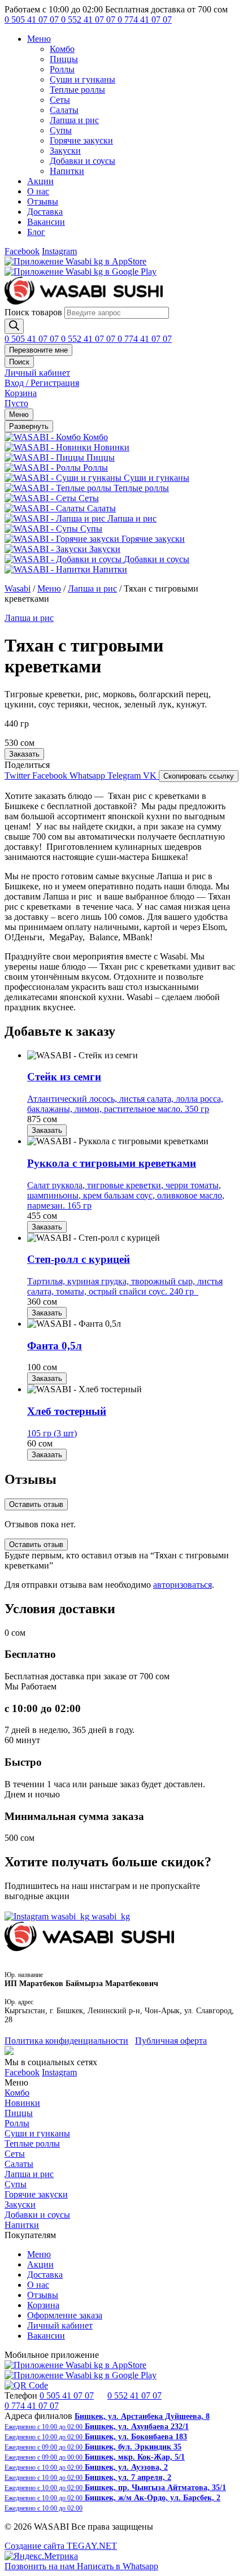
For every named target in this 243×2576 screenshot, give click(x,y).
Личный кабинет (60, 2325)
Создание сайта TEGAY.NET (61, 2546)
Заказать (24, 754)
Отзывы (43, 201)
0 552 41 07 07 (89, 19)
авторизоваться (183, 1585)
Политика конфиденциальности (66, 2041)
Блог (36, 232)
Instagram (59, 251)
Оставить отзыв (36, 1504)
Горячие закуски (81, 140)
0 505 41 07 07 (33, 19)
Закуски (65, 151)
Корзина (43, 2305)
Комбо (62, 49)
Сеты (60, 100)
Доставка (45, 212)
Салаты (64, 110)
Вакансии (46, 222)
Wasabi (18, 588)
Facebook (22, 251)
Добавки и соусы (83, 161)
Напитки (67, 171)
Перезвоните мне (38, 350)
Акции (40, 181)
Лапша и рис (74, 120)
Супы (61, 130)
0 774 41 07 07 (145, 19)
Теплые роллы (77, 90)
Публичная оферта (171, 2041)
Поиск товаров (33, 312)
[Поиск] (14, 326)
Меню (39, 39)
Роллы (62, 69)
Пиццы (64, 59)
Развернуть (29, 426)
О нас (38, 191)
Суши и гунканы (83, 79)
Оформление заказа (65, 2315)
